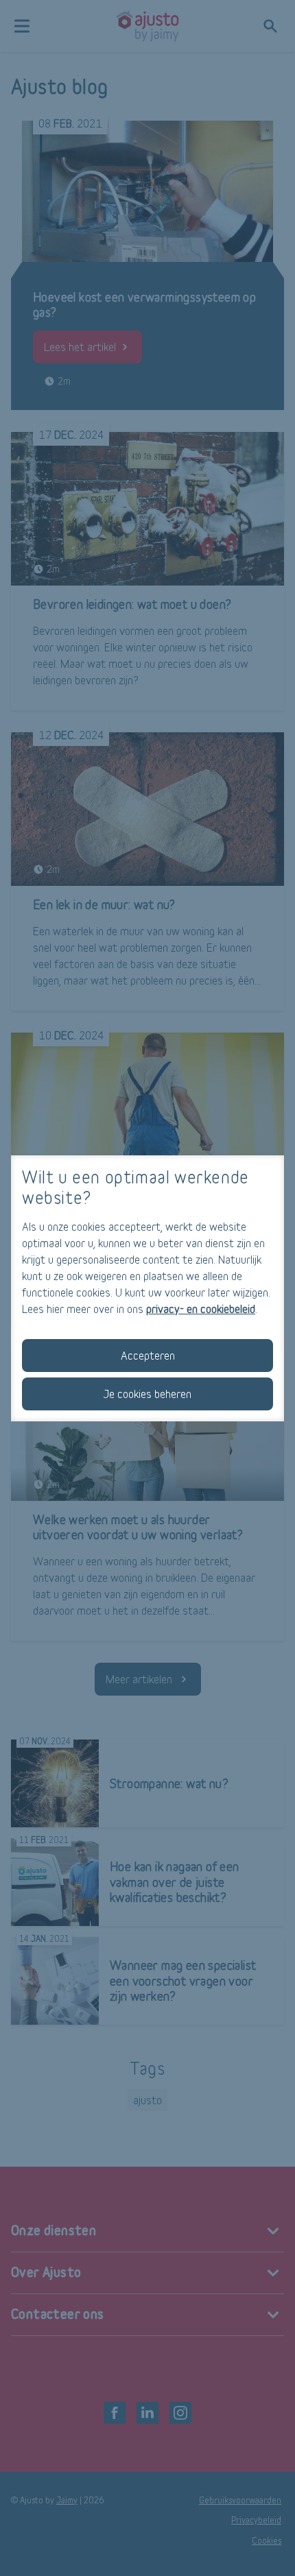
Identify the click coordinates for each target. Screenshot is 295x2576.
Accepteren (148, 1355)
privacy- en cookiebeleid (201, 1309)
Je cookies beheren (147, 1394)
